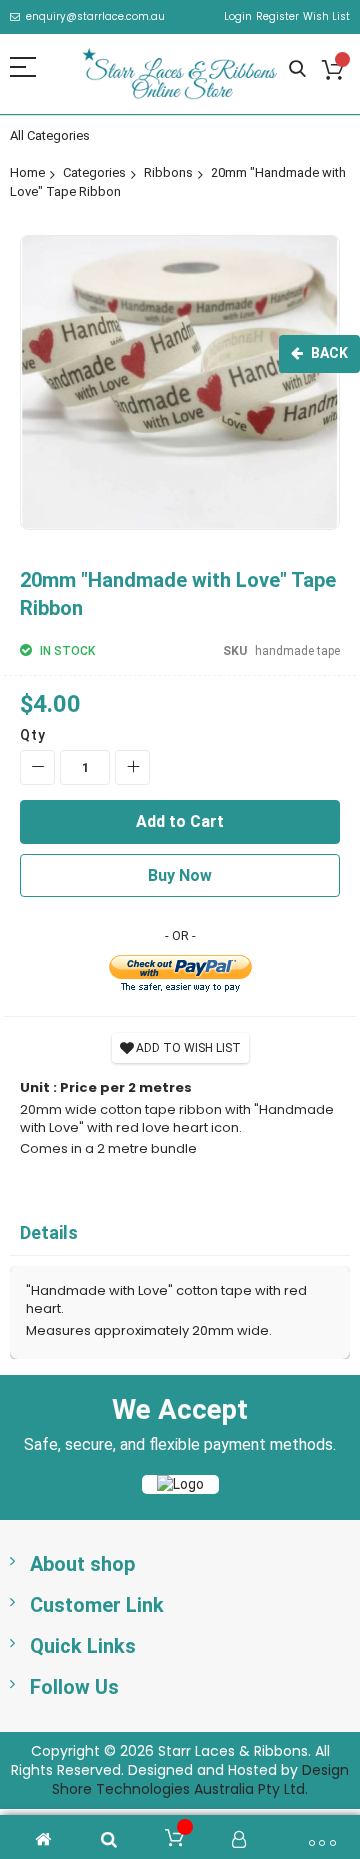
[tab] (180, 1233)
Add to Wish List (188, 1048)
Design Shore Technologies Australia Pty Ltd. (200, 1779)
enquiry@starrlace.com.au (95, 17)
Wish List (326, 17)
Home (27, 172)
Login (238, 17)
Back (329, 353)
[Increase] (132, 767)
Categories (94, 172)
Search (297, 69)
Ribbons (168, 172)
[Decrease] (37, 767)
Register (277, 17)
